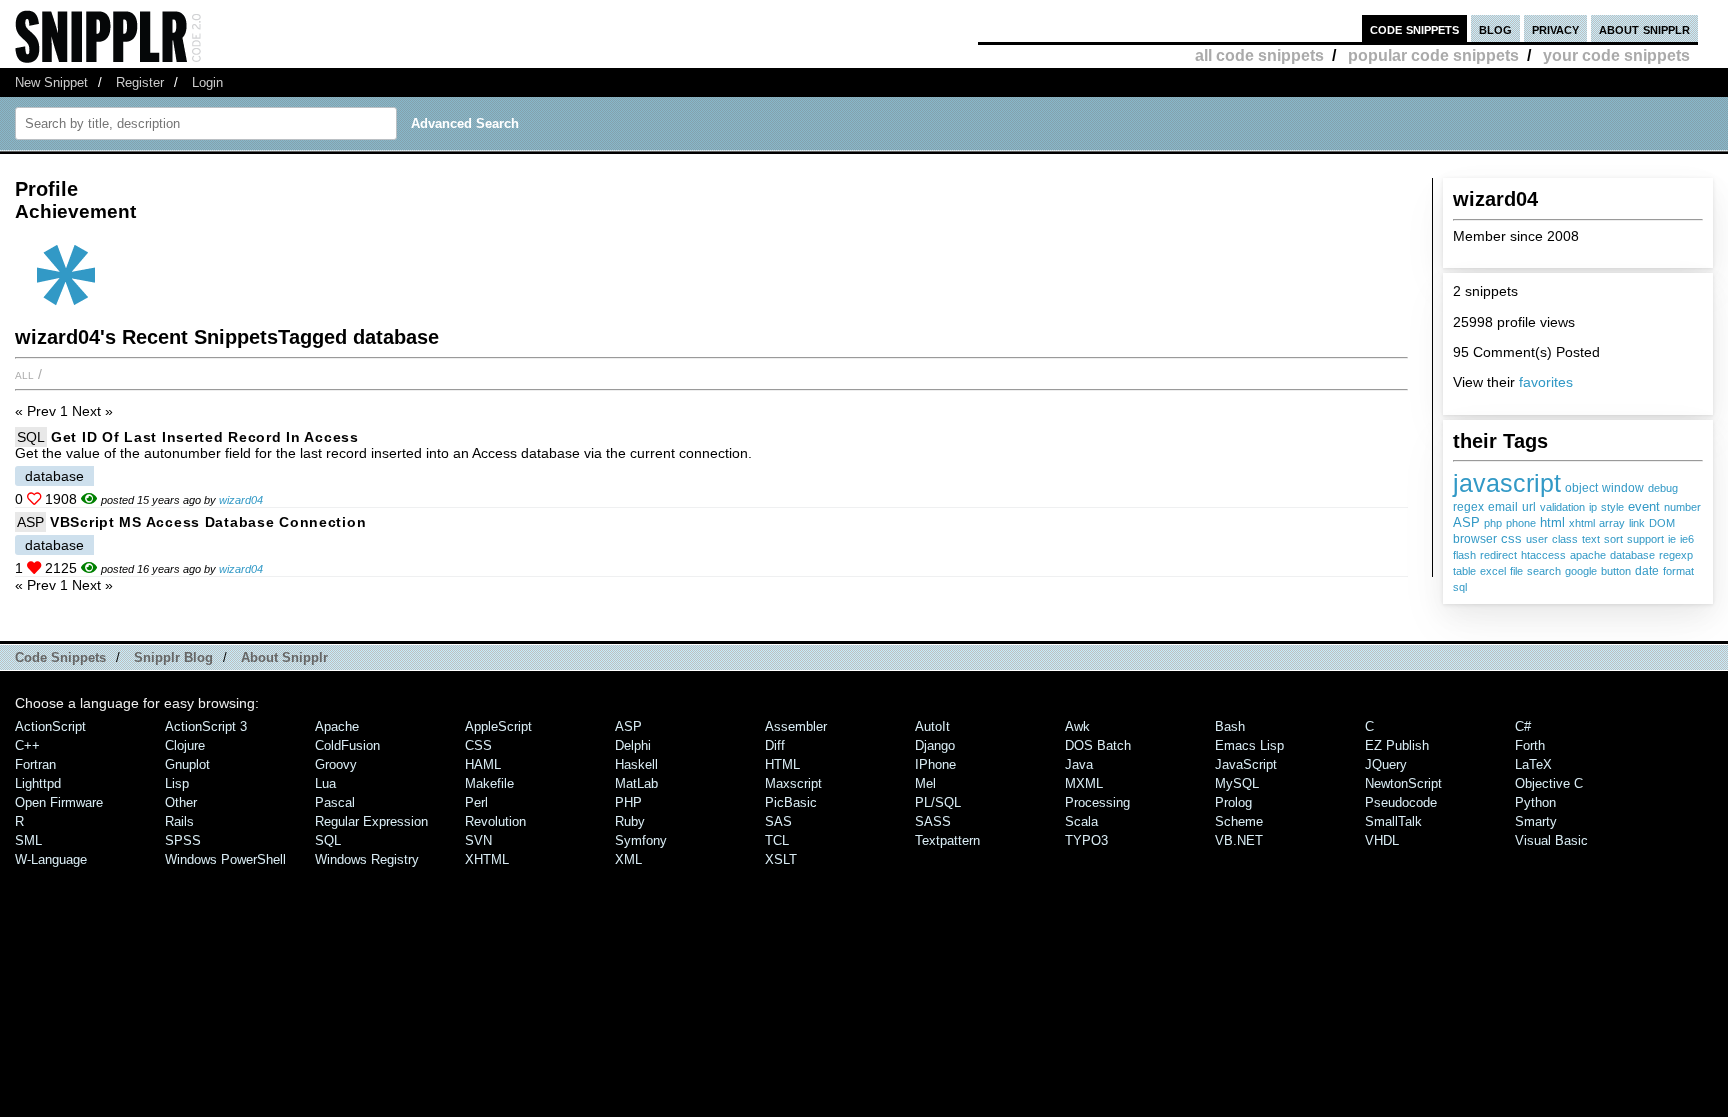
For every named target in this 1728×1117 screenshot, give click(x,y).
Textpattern (947, 840)
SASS (933, 821)
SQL (31, 437)
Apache (337, 726)
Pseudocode (1401, 802)
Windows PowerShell (225, 859)
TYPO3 (1086, 840)
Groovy (336, 764)
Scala (1081, 821)
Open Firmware (59, 802)
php (1493, 523)
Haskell (636, 764)
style (1612, 507)
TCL (777, 840)
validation (1562, 507)
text (1591, 539)
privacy (1555, 28)
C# (1523, 726)
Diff (775, 745)
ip (1593, 507)
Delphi (633, 745)
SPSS (183, 840)
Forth (1530, 745)
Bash (1230, 726)
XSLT (781, 859)
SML (28, 840)
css (1511, 539)
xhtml (1582, 523)
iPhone (935, 764)
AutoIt (932, 726)
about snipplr (1644, 28)
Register (140, 82)
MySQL (1237, 783)
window (1623, 488)
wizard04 (241, 500)
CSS (478, 745)
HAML (483, 764)
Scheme (1239, 821)
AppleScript (498, 726)
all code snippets (1259, 55)
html (1552, 522)
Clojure (185, 745)
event (1644, 506)
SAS (778, 821)
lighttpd (38, 783)
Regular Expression (371, 821)
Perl (476, 802)
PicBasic (791, 802)
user (1537, 539)
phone (1521, 523)
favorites (1546, 382)
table (1464, 571)
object (1581, 488)
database (1632, 555)
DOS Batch (1098, 745)
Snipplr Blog (173, 657)
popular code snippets (1433, 55)
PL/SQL (938, 802)
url (1529, 507)
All (24, 374)
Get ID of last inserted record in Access (205, 437)
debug (1663, 488)
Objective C (1549, 783)
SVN (478, 840)
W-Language (51, 859)
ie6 (1687, 539)
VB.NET (1239, 840)
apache (1588, 555)
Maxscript (793, 783)
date (1647, 571)
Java (1079, 764)
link (1637, 523)
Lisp (177, 783)
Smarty (1536, 821)
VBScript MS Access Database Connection (208, 522)
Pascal (335, 802)
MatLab (636, 783)
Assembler (796, 726)
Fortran (35, 764)
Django (935, 745)
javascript (1507, 483)
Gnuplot (187, 764)
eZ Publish (1397, 745)
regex (1468, 507)
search (1544, 571)
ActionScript (50, 726)
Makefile (489, 783)
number (1682, 507)
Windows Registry (367, 859)
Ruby (630, 821)
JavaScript (1246, 764)
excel (1493, 571)
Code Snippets (60, 657)
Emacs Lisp (1249, 745)
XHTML (487, 859)
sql (1460, 587)
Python (1535, 802)
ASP (1466, 523)
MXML (1084, 783)
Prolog (1233, 802)
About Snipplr (284, 657)
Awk (1077, 726)
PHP (628, 802)
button (1616, 571)
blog (1495, 28)
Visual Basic (1551, 840)
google (1581, 571)
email (1503, 507)
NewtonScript (1403, 783)
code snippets (1414, 28)
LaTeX (1533, 764)
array (1612, 523)
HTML (782, 764)
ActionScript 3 (206, 726)
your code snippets (1616, 55)
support (1645, 539)
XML (628, 859)
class (1565, 539)
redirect (1498, 555)
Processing (1097, 802)
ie (1672, 539)
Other (181, 802)
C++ (27, 745)
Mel (925, 783)
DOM (1662, 523)
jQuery (1386, 764)
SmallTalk (1393, 821)
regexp (1676, 555)
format (1678, 571)
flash (1464, 555)
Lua (325, 783)
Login (207, 82)
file (1516, 571)
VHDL (1382, 840)
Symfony (641, 840)
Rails (179, 821)
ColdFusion (347, 745)
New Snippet (51, 82)
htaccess (1543, 555)
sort (1613, 539)
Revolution (495, 821)
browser (1475, 539)
